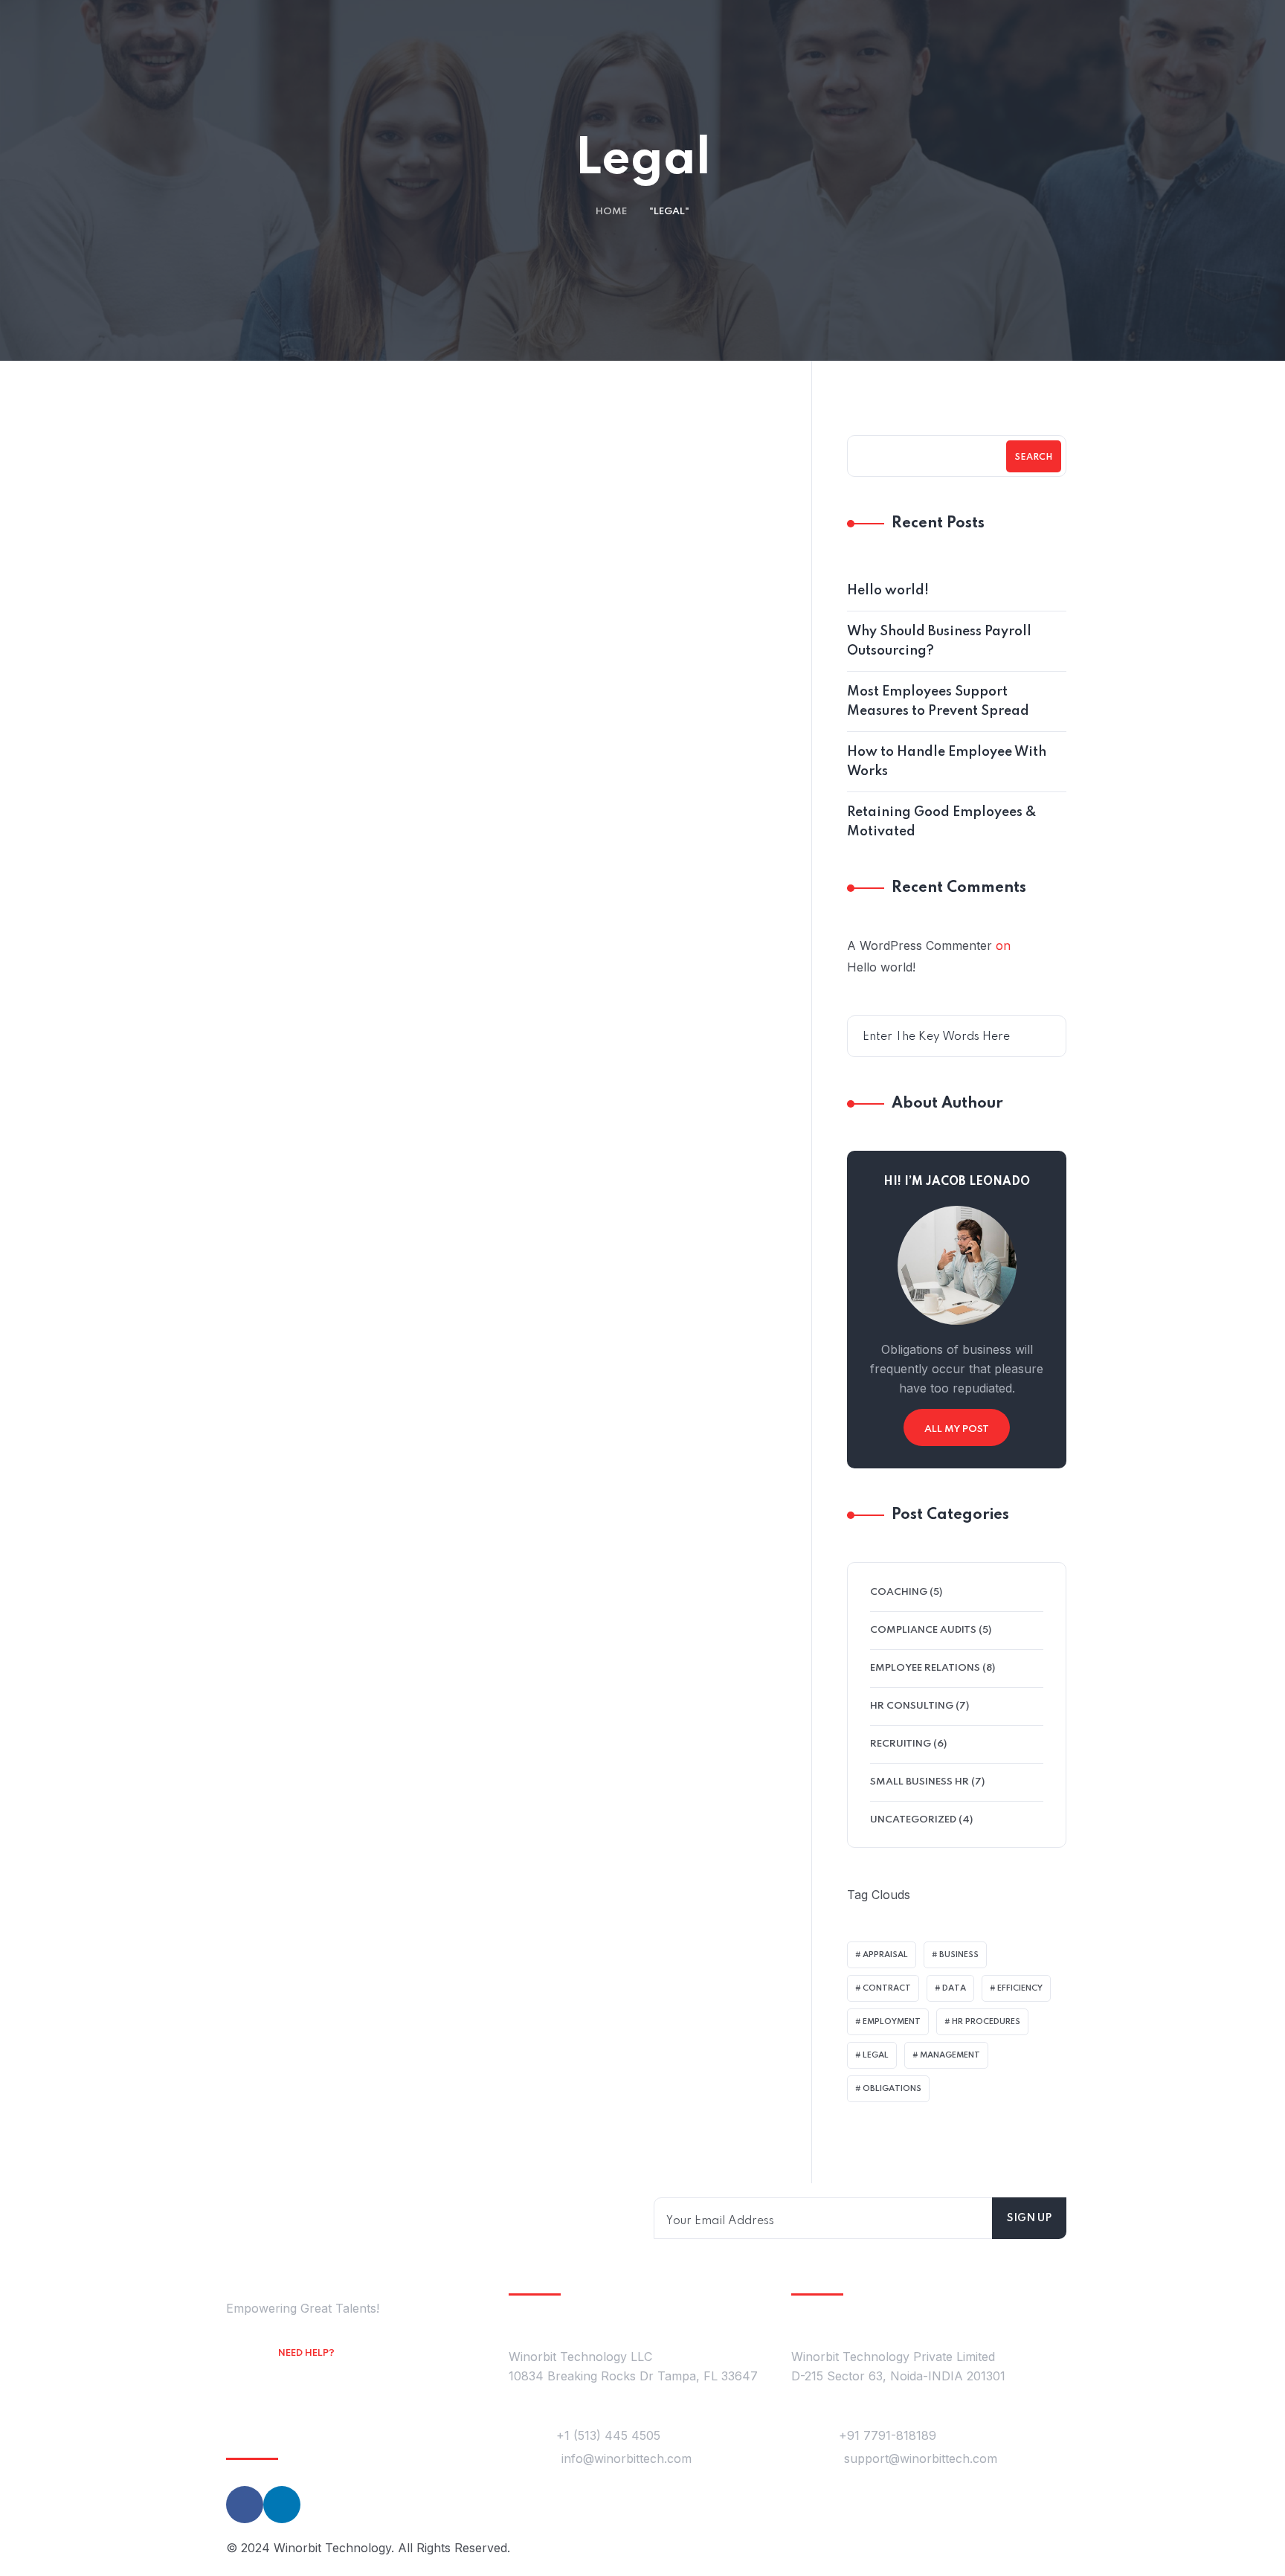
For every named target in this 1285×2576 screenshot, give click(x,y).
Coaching (365, 814)
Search (1034, 457)
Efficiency (1020, 1988)
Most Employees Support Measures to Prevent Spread (938, 701)
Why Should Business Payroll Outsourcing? (939, 641)
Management (950, 2055)
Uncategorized (913, 1820)
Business (959, 1955)
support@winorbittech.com (921, 2458)
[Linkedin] (282, 2505)
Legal (876, 2055)
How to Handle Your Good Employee (358, 856)
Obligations (892, 2089)
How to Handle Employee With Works (947, 762)
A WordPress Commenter (920, 945)
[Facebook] (245, 2505)
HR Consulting (912, 1706)
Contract (887, 1988)
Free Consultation (336, 2374)
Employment (892, 2022)
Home (611, 212)
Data (954, 1988)
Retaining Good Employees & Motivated (942, 822)
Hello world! (888, 591)
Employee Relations (643, 814)
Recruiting (901, 1744)
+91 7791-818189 (888, 2435)
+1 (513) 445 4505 (608, 2435)
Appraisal (885, 1955)
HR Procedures (986, 2022)
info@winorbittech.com (627, 2458)
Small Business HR (920, 1782)
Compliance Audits (923, 1630)
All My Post (957, 1429)
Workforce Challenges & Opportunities (637, 856)
